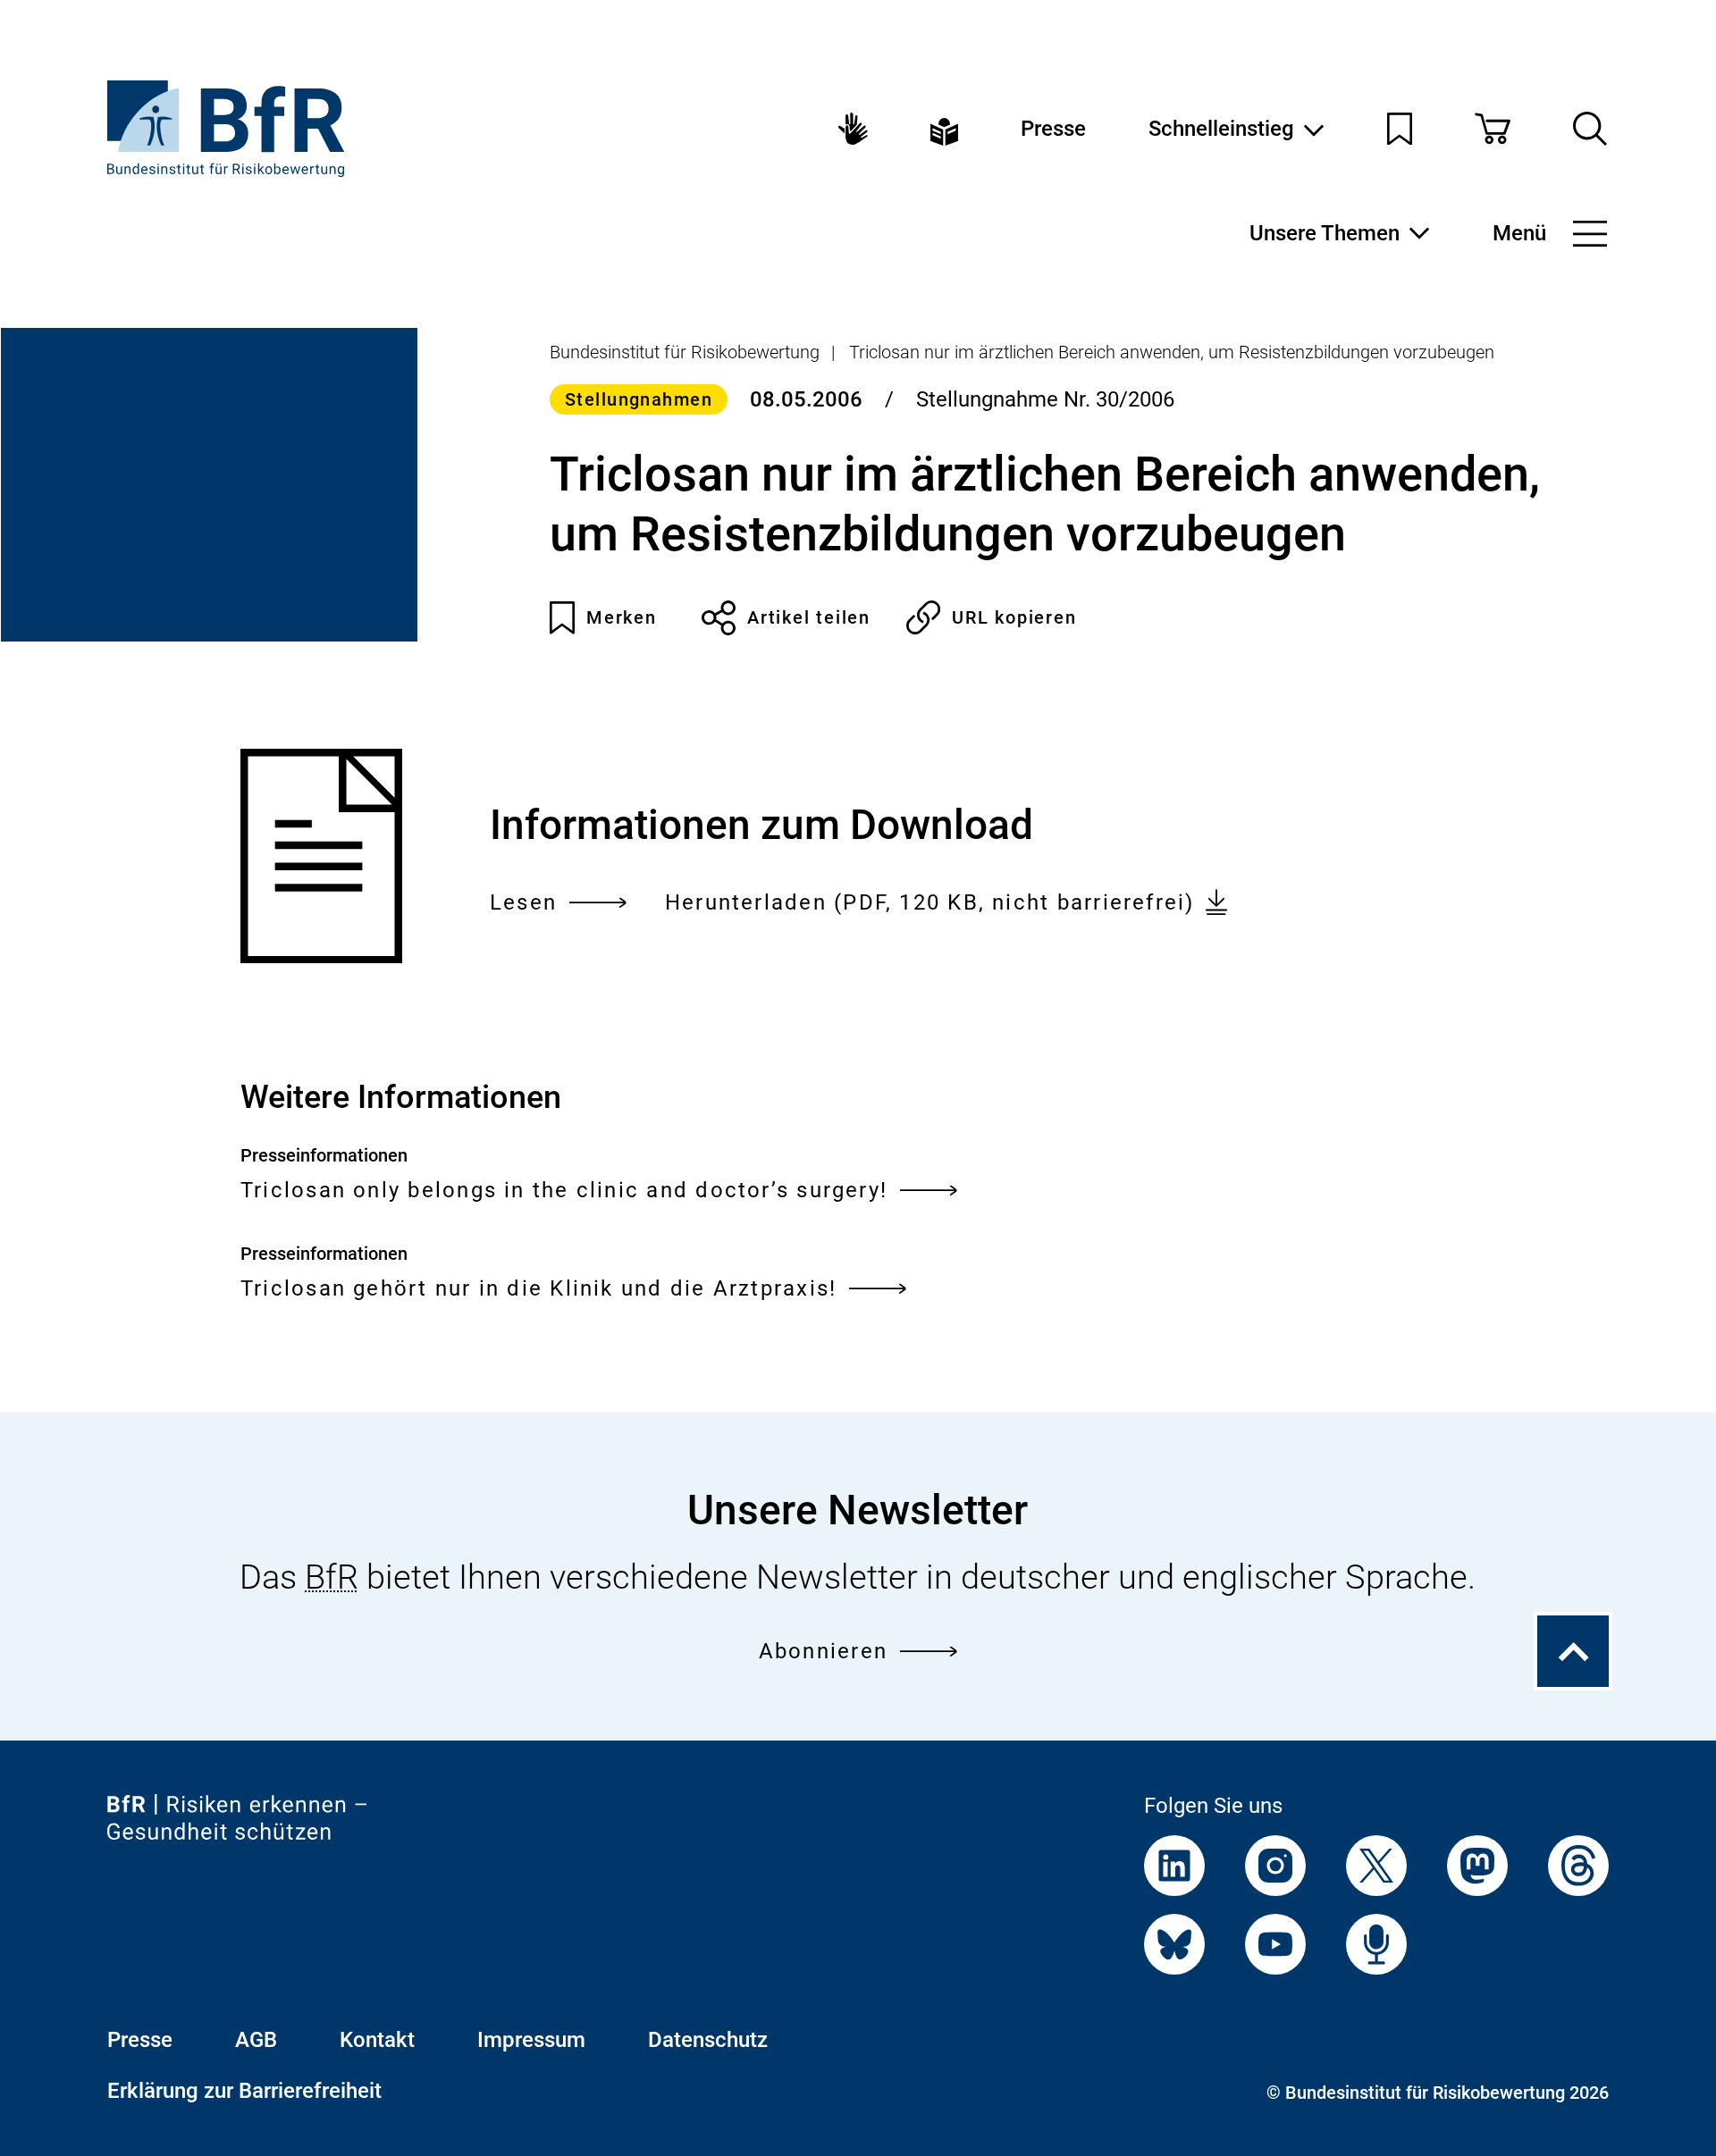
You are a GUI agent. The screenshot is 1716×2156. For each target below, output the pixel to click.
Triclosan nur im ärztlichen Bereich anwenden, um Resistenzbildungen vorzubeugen (1172, 352)
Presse (1053, 129)
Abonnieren (823, 1651)
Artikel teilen (809, 617)
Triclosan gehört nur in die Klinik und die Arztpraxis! (538, 1288)
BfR (332, 1577)
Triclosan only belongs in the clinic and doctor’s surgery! (564, 1190)
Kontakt (377, 2040)
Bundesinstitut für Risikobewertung (685, 352)
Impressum (531, 2040)
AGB (256, 2040)
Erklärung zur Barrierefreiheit (244, 2091)
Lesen (523, 905)
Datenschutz (708, 2040)
